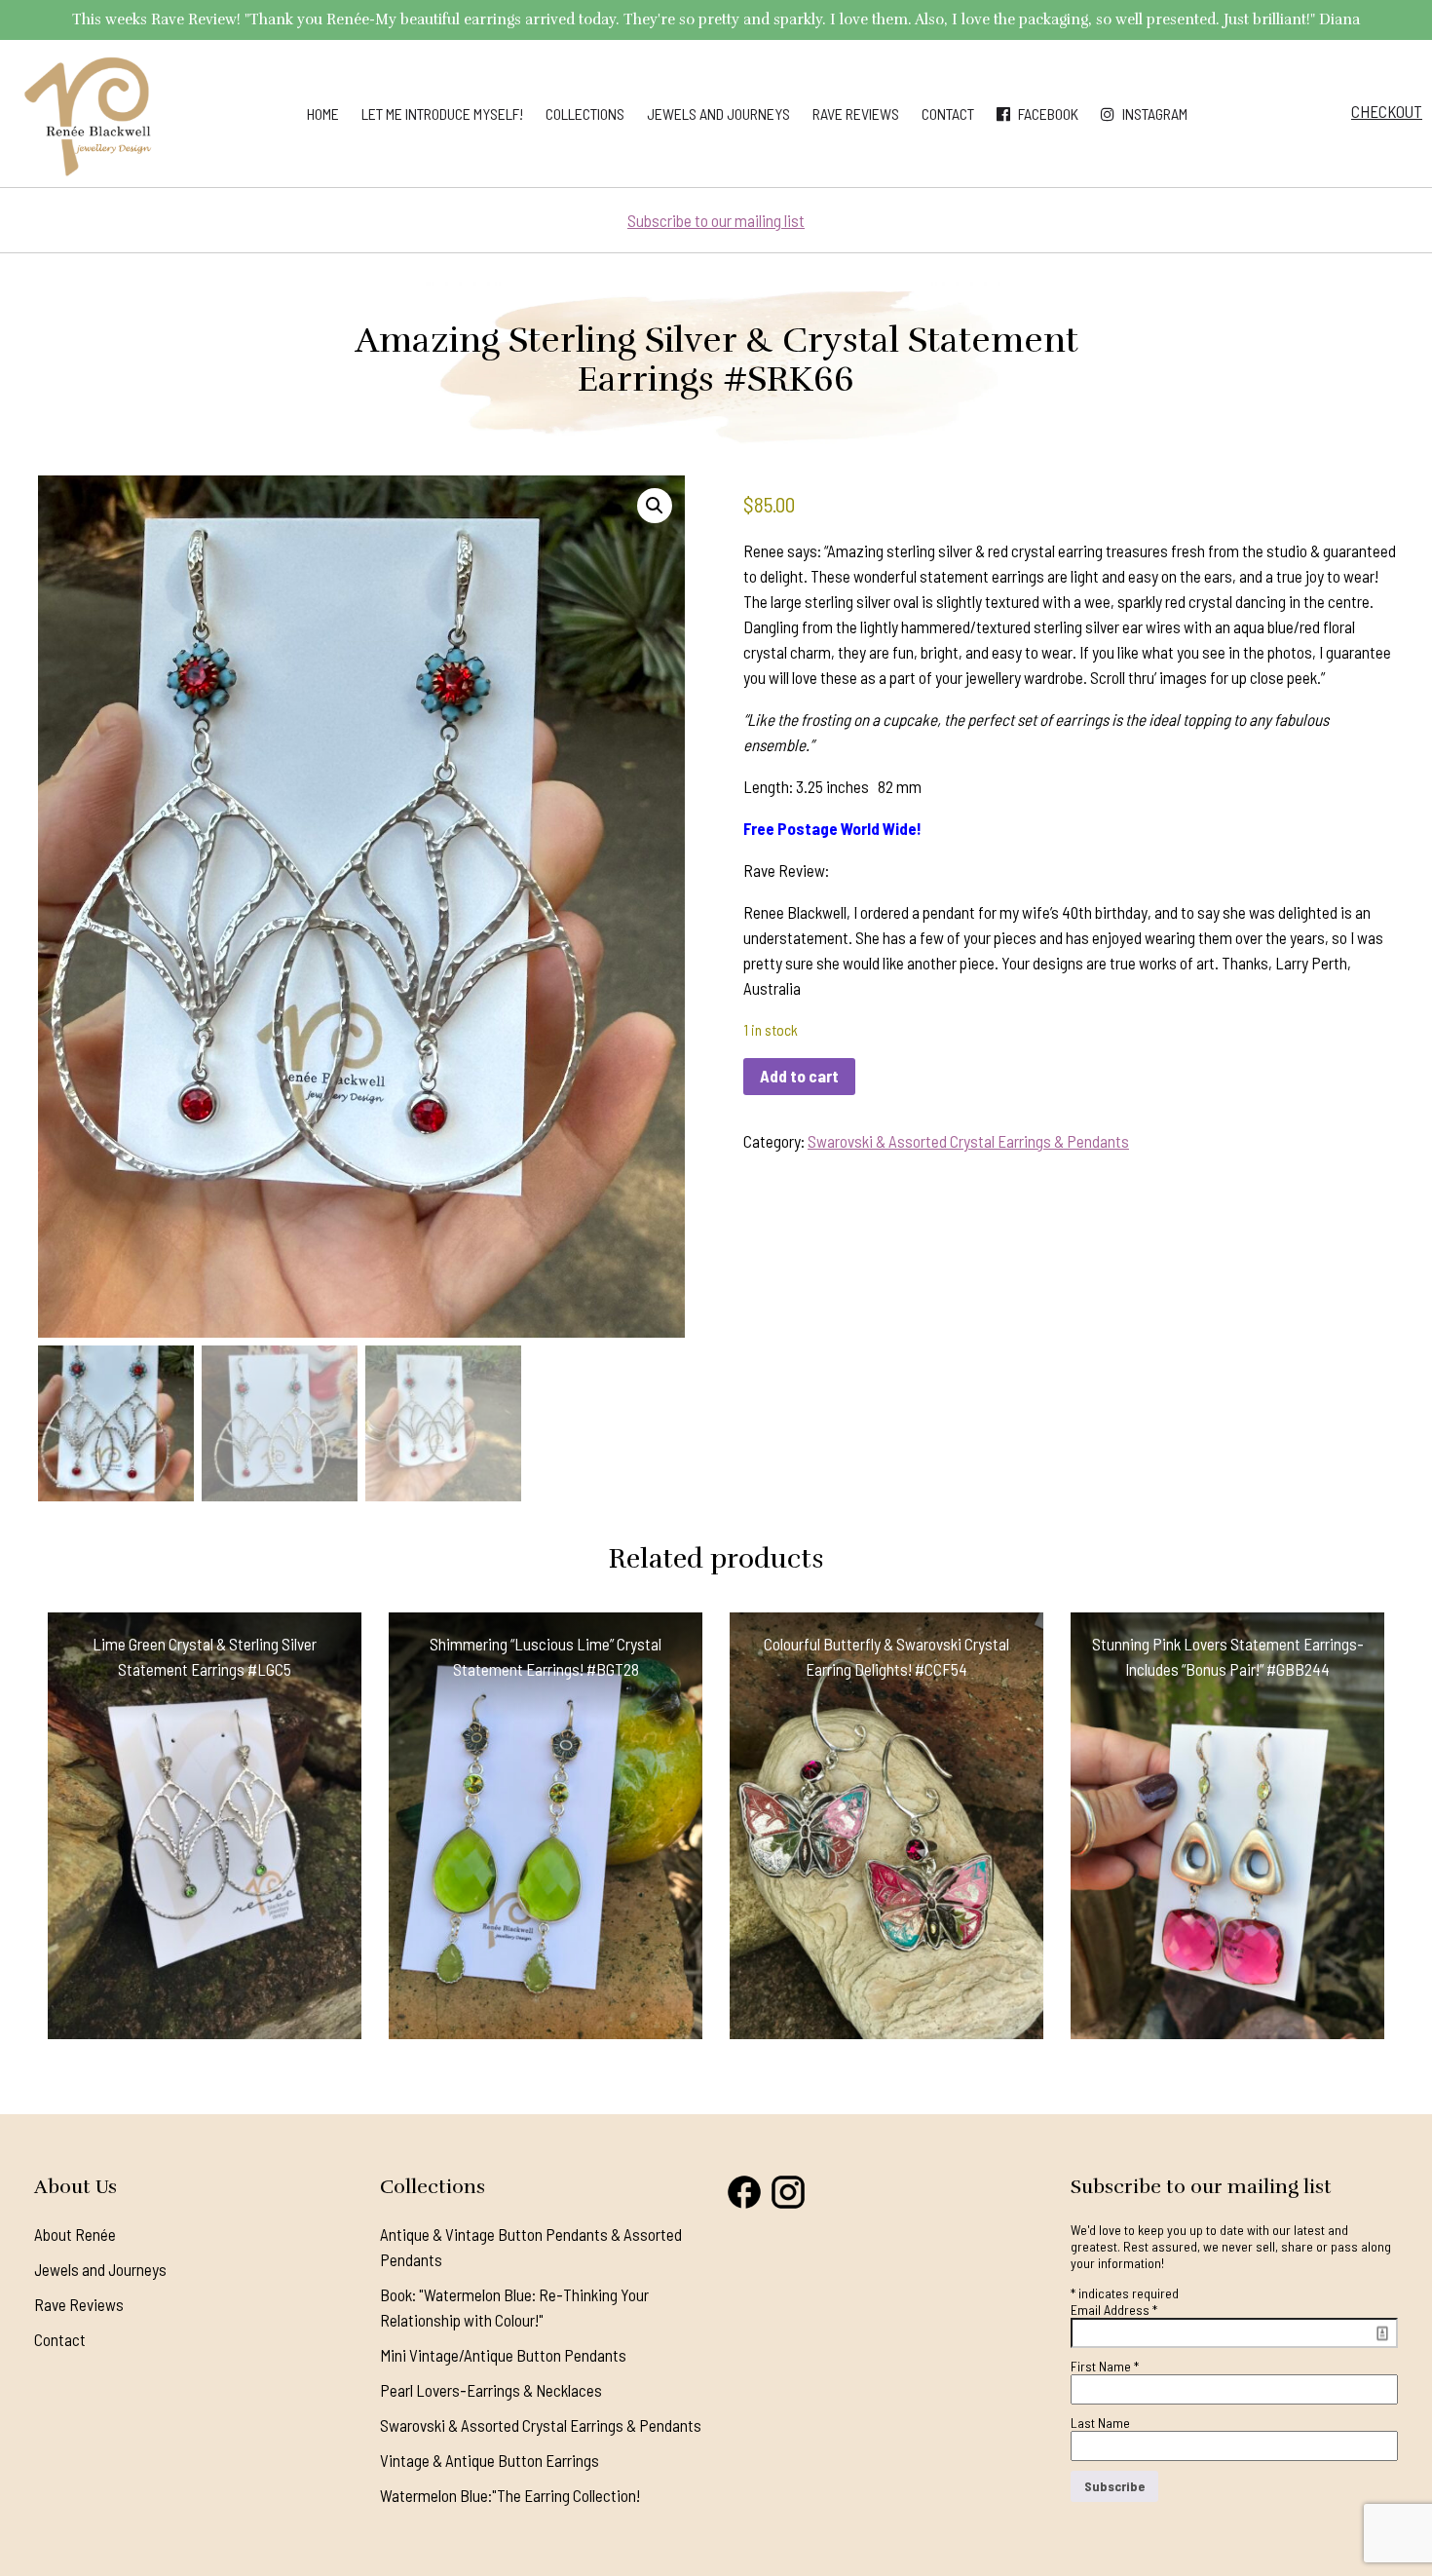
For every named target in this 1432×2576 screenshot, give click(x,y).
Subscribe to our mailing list (716, 220)
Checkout (1387, 111)
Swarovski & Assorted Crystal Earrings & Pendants (968, 1141)
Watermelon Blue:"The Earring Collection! (510, 2495)
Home (323, 114)
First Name (1105, 2366)
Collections (585, 114)
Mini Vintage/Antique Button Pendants (503, 2355)
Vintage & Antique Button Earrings (490, 2460)
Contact (948, 114)
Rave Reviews (856, 114)
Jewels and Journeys (718, 114)
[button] (655, 506)
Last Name (1100, 2423)
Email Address (1114, 2310)
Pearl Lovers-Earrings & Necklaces (491, 2390)
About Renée (75, 2234)
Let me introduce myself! (442, 114)
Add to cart (799, 1076)
